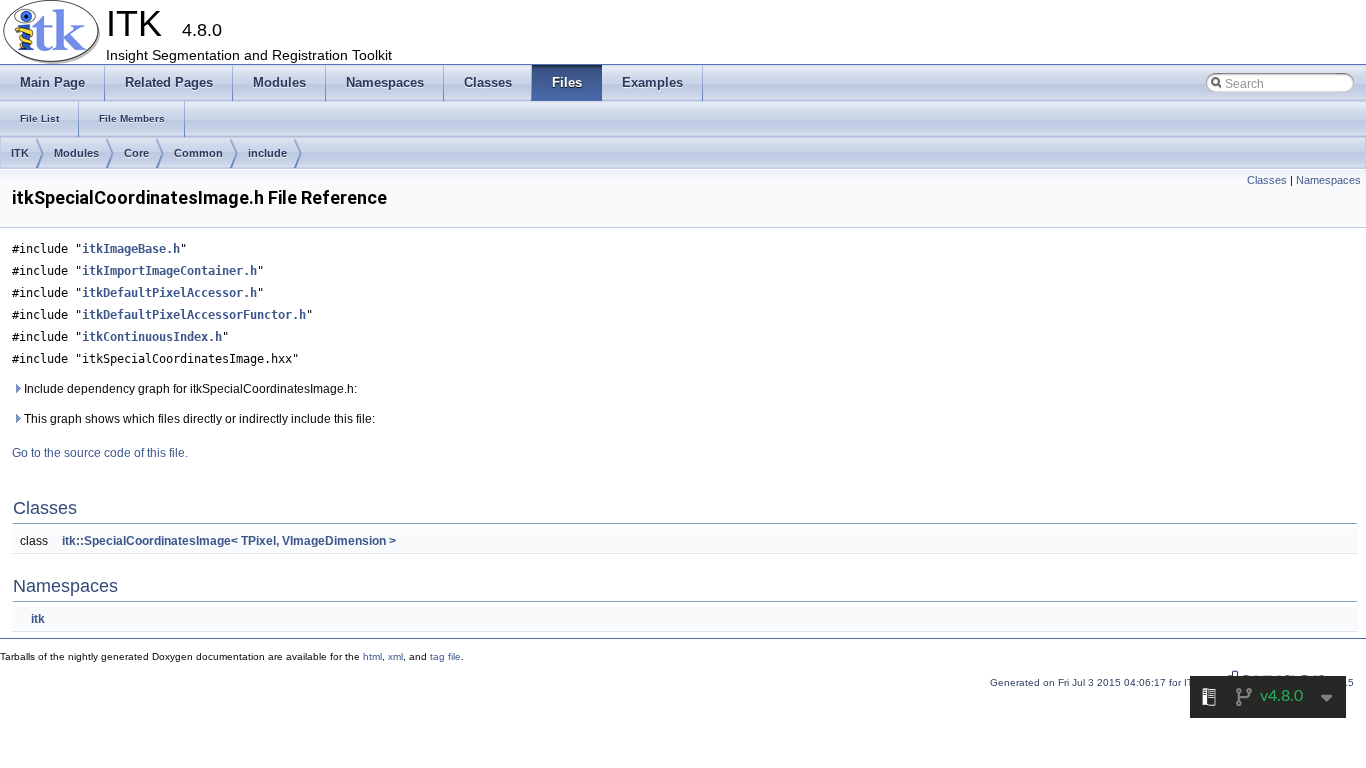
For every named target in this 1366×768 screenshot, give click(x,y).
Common (198, 153)
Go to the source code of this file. (100, 453)
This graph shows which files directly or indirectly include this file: (198, 419)
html (372, 656)
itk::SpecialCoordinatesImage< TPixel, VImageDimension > (229, 541)
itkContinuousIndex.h (152, 337)
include (267, 153)
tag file (445, 656)
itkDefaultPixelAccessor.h (169, 293)
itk (38, 619)
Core (136, 153)
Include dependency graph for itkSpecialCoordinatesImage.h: (189, 389)
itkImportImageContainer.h (169, 271)
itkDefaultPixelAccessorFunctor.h (194, 315)
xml (395, 656)
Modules (76, 153)
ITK (20, 153)
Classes (1267, 180)
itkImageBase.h (131, 249)
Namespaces (1328, 180)
